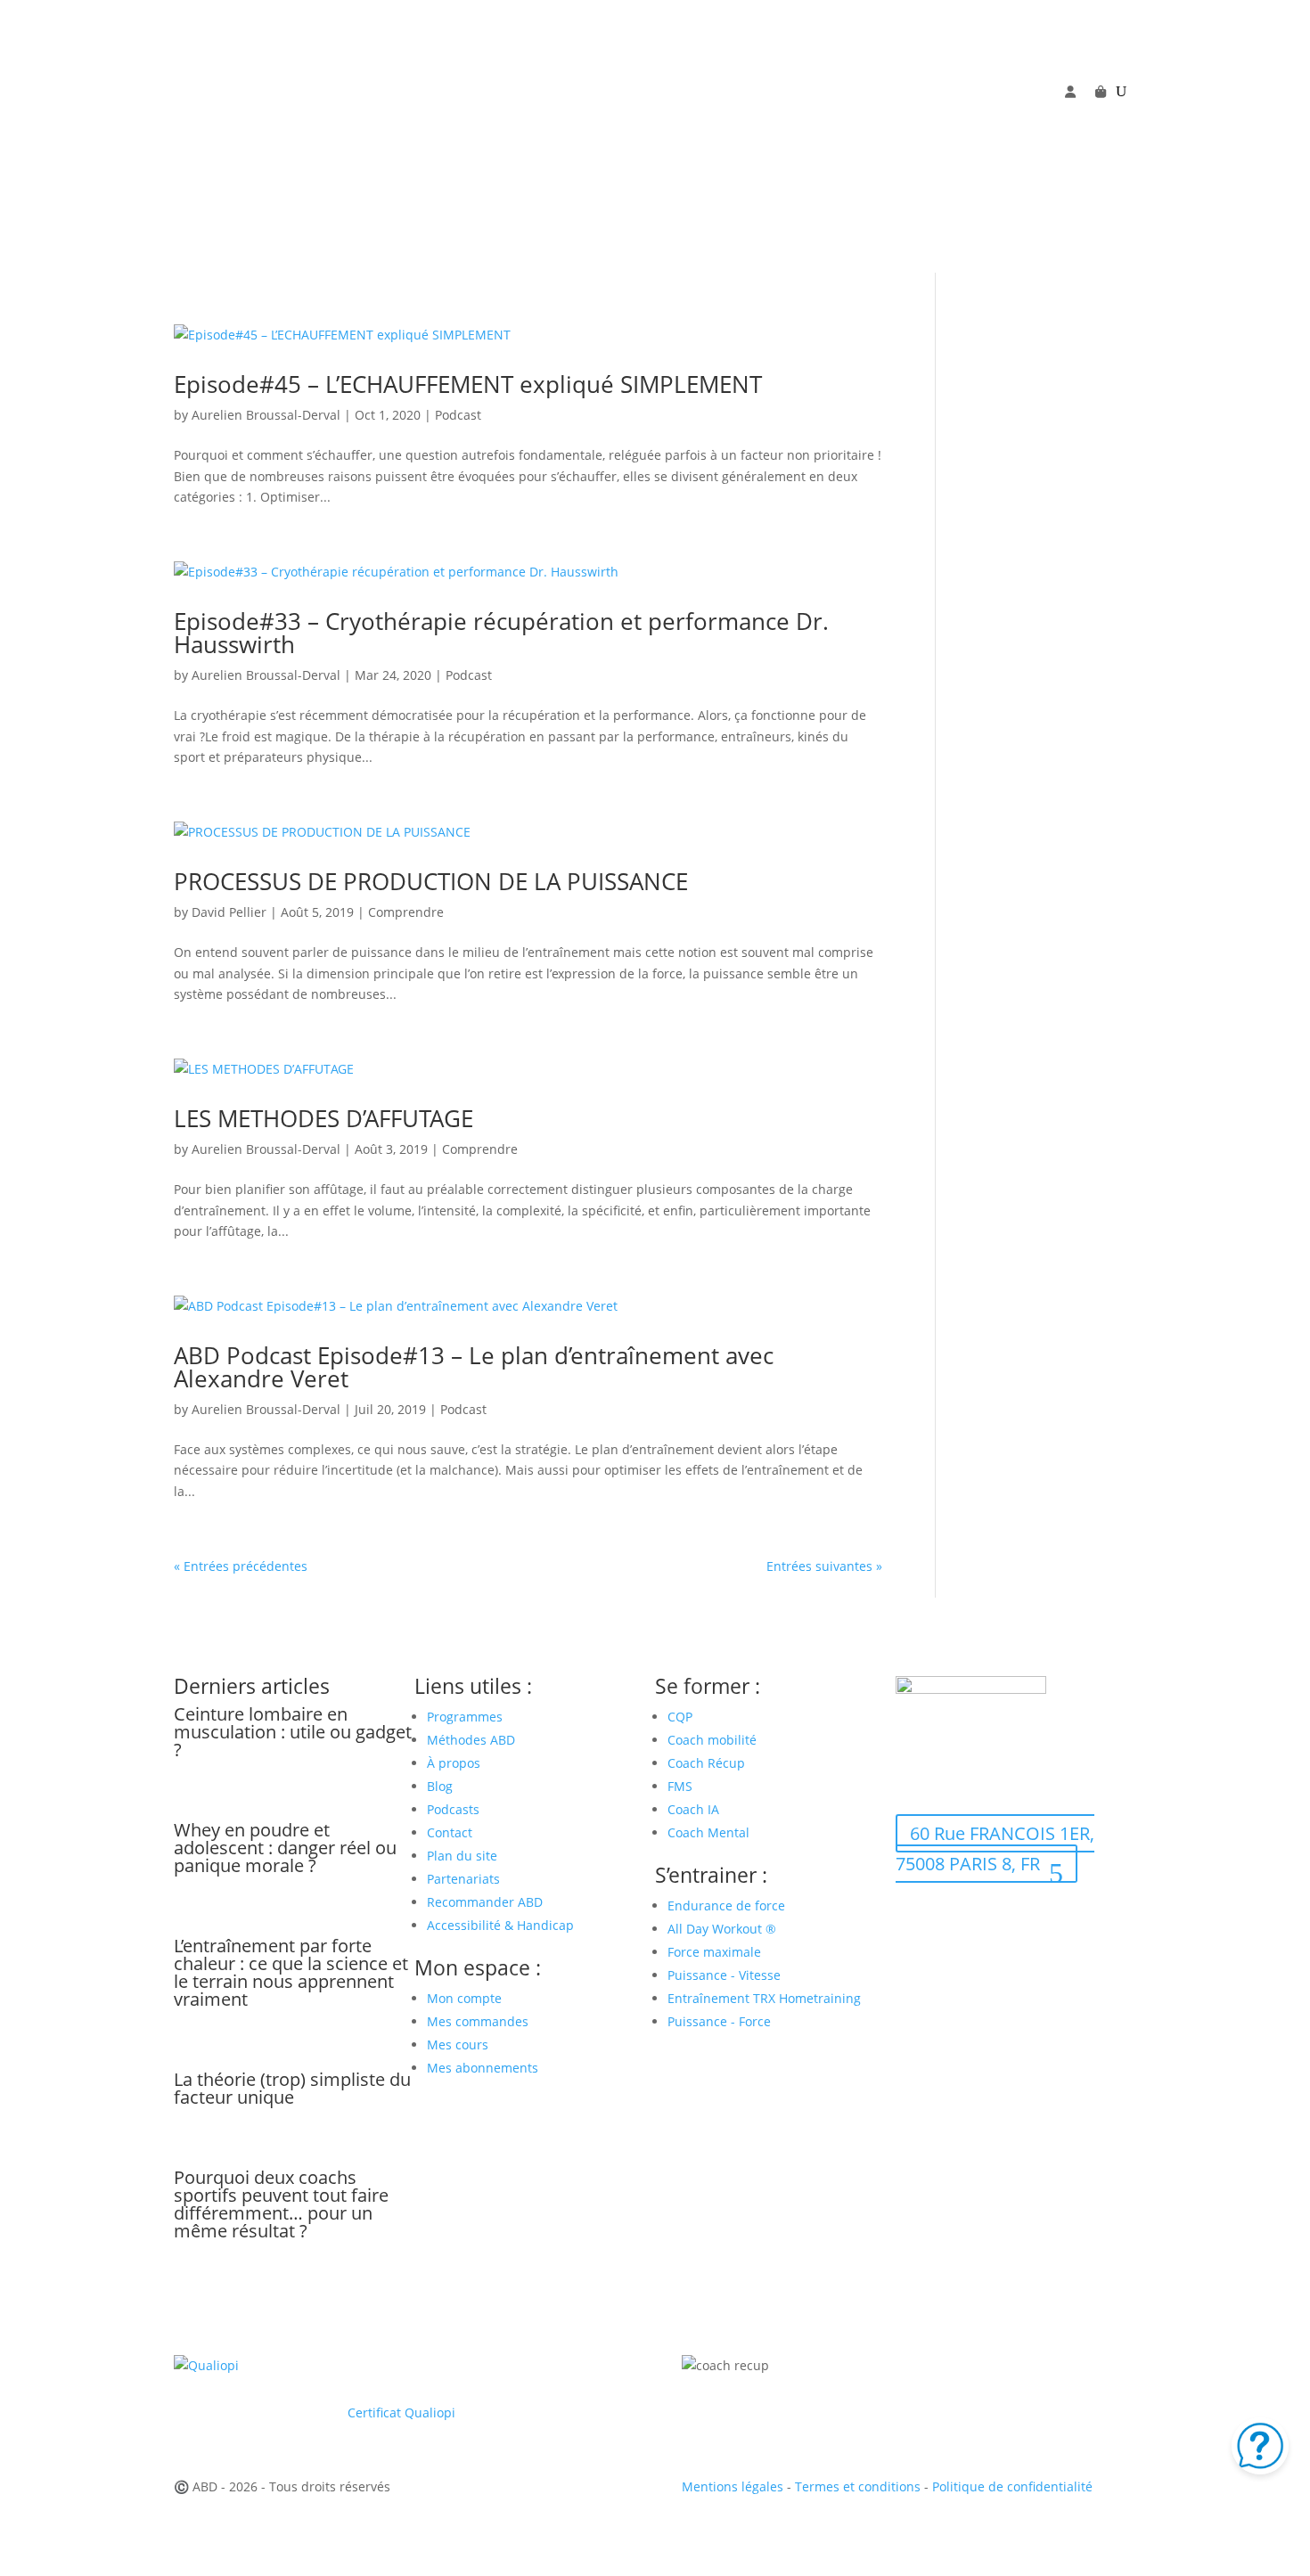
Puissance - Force (719, 2021)
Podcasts (453, 1809)
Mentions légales (733, 2486)
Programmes (465, 1717)
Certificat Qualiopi (401, 2412)
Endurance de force (726, 1905)
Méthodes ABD (471, 1740)
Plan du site (462, 1856)
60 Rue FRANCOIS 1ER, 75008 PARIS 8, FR (995, 1848)
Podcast (458, 415)
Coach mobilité (712, 1740)
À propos (454, 1763)
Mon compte (464, 1998)
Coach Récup (706, 1763)
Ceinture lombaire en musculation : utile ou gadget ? (293, 1732)
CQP (680, 1717)
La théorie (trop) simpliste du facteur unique (292, 2088)
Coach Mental (708, 1832)
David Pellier (229, 912)
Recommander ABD (485, 1902)
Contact (450, 1832)
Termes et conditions (858, 2486)
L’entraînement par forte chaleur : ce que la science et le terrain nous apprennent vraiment (291, 1972)
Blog (440, 1786)
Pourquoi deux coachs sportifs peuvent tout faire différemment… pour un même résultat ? (281, 2204)
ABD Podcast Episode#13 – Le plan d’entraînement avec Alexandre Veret (474, 1367)
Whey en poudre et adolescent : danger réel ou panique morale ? (285, 1848)
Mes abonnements (483, 2068)
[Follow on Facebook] (910, 119)
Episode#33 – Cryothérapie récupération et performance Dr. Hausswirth (501, 633)
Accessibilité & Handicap (502, 1925)
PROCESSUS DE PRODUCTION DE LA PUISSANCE (431, 881)
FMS (680, 1786)
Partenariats (463, 1879)
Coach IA (693, 1809)
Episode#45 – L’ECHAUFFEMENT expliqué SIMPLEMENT (468, 384)
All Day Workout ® (722, 1929)
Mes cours (458, 2044)
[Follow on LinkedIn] (1017, 119)
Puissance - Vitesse (724, 1975)
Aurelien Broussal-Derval (266, 415)
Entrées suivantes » (824, 1566)
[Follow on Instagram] (981, 119)
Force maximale (714, 1952)
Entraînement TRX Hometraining (764, 1998)
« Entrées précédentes (241, 1566)
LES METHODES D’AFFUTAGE (323, 1118)
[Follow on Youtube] (946, 119)
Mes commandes (478, 2021)
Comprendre (406, 912)
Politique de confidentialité (1012, 2486)
